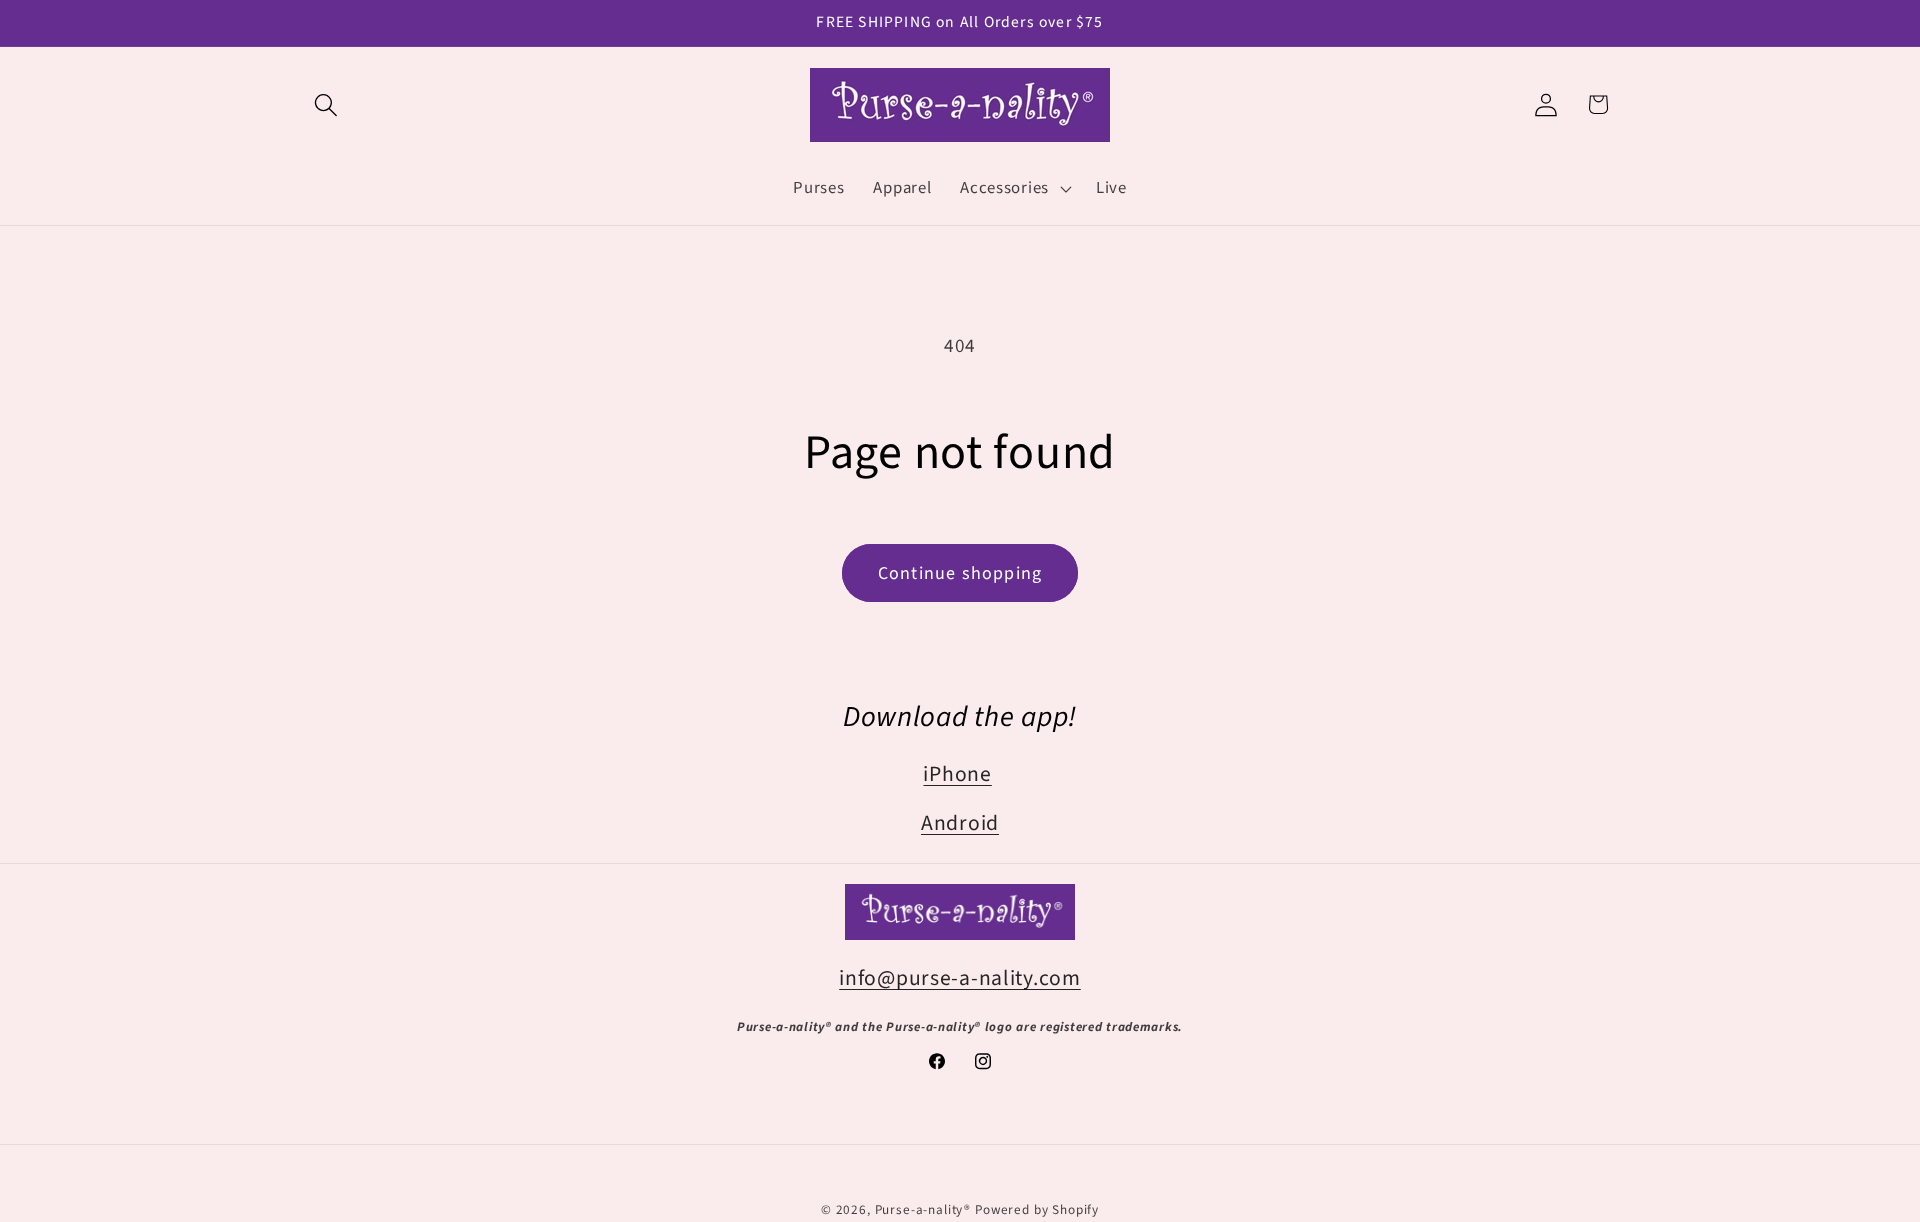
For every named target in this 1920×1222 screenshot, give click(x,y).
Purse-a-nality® (923, 1209)
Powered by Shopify (1037, 1209)
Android (960, 824)
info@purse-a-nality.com (960, 977)
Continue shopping (960, 573)
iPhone (957, 774)
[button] (326, 104)
